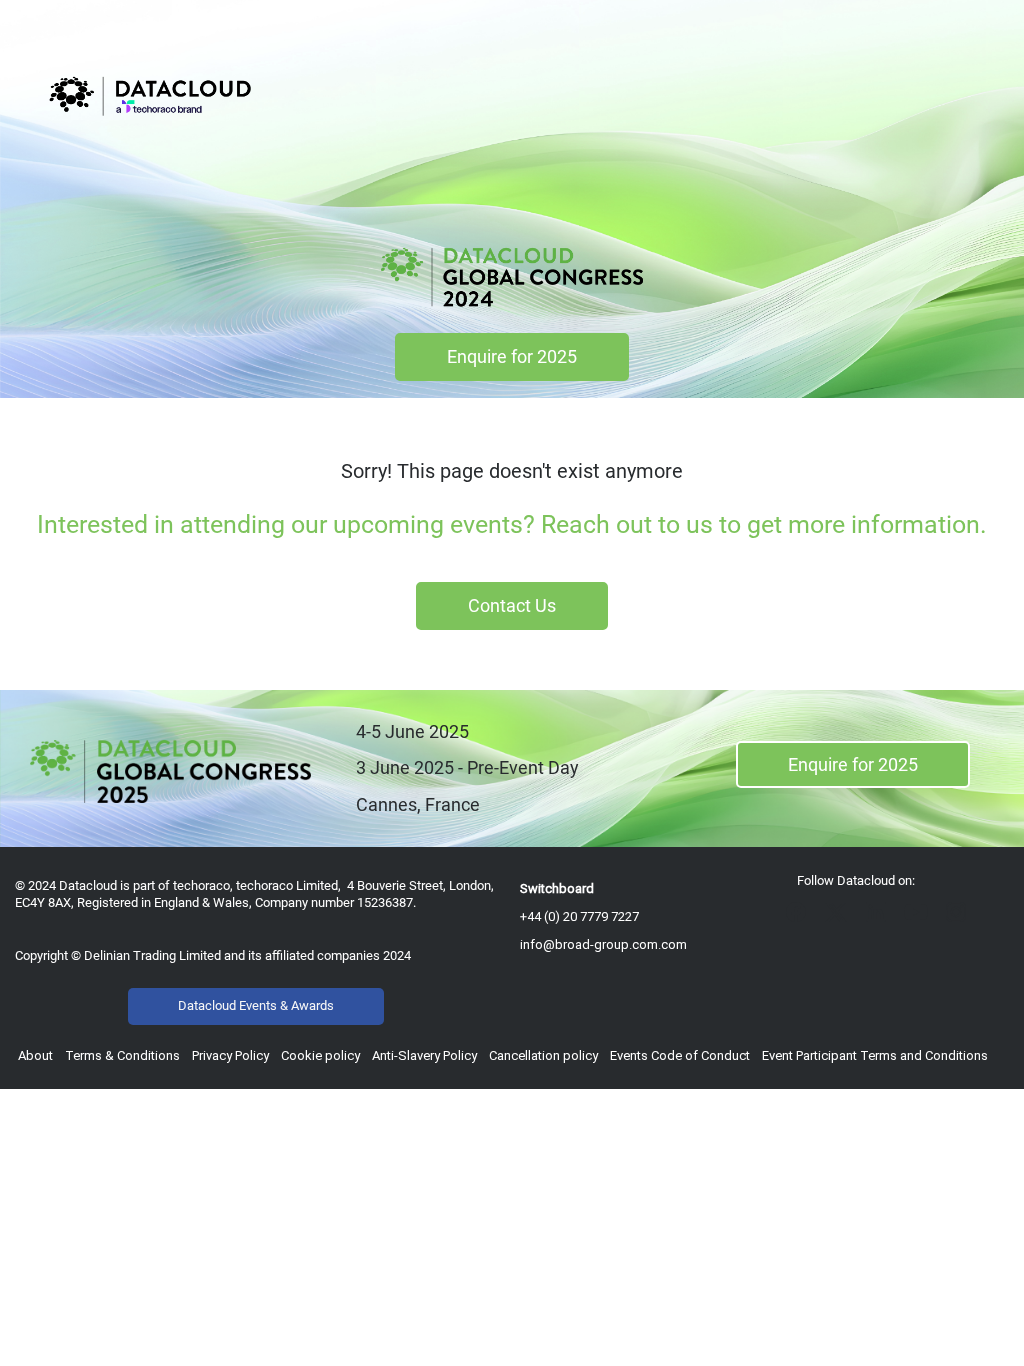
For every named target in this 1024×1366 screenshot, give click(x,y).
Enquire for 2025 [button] (512, 356)
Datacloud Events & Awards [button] (256, 1005)
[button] (801, 918)
